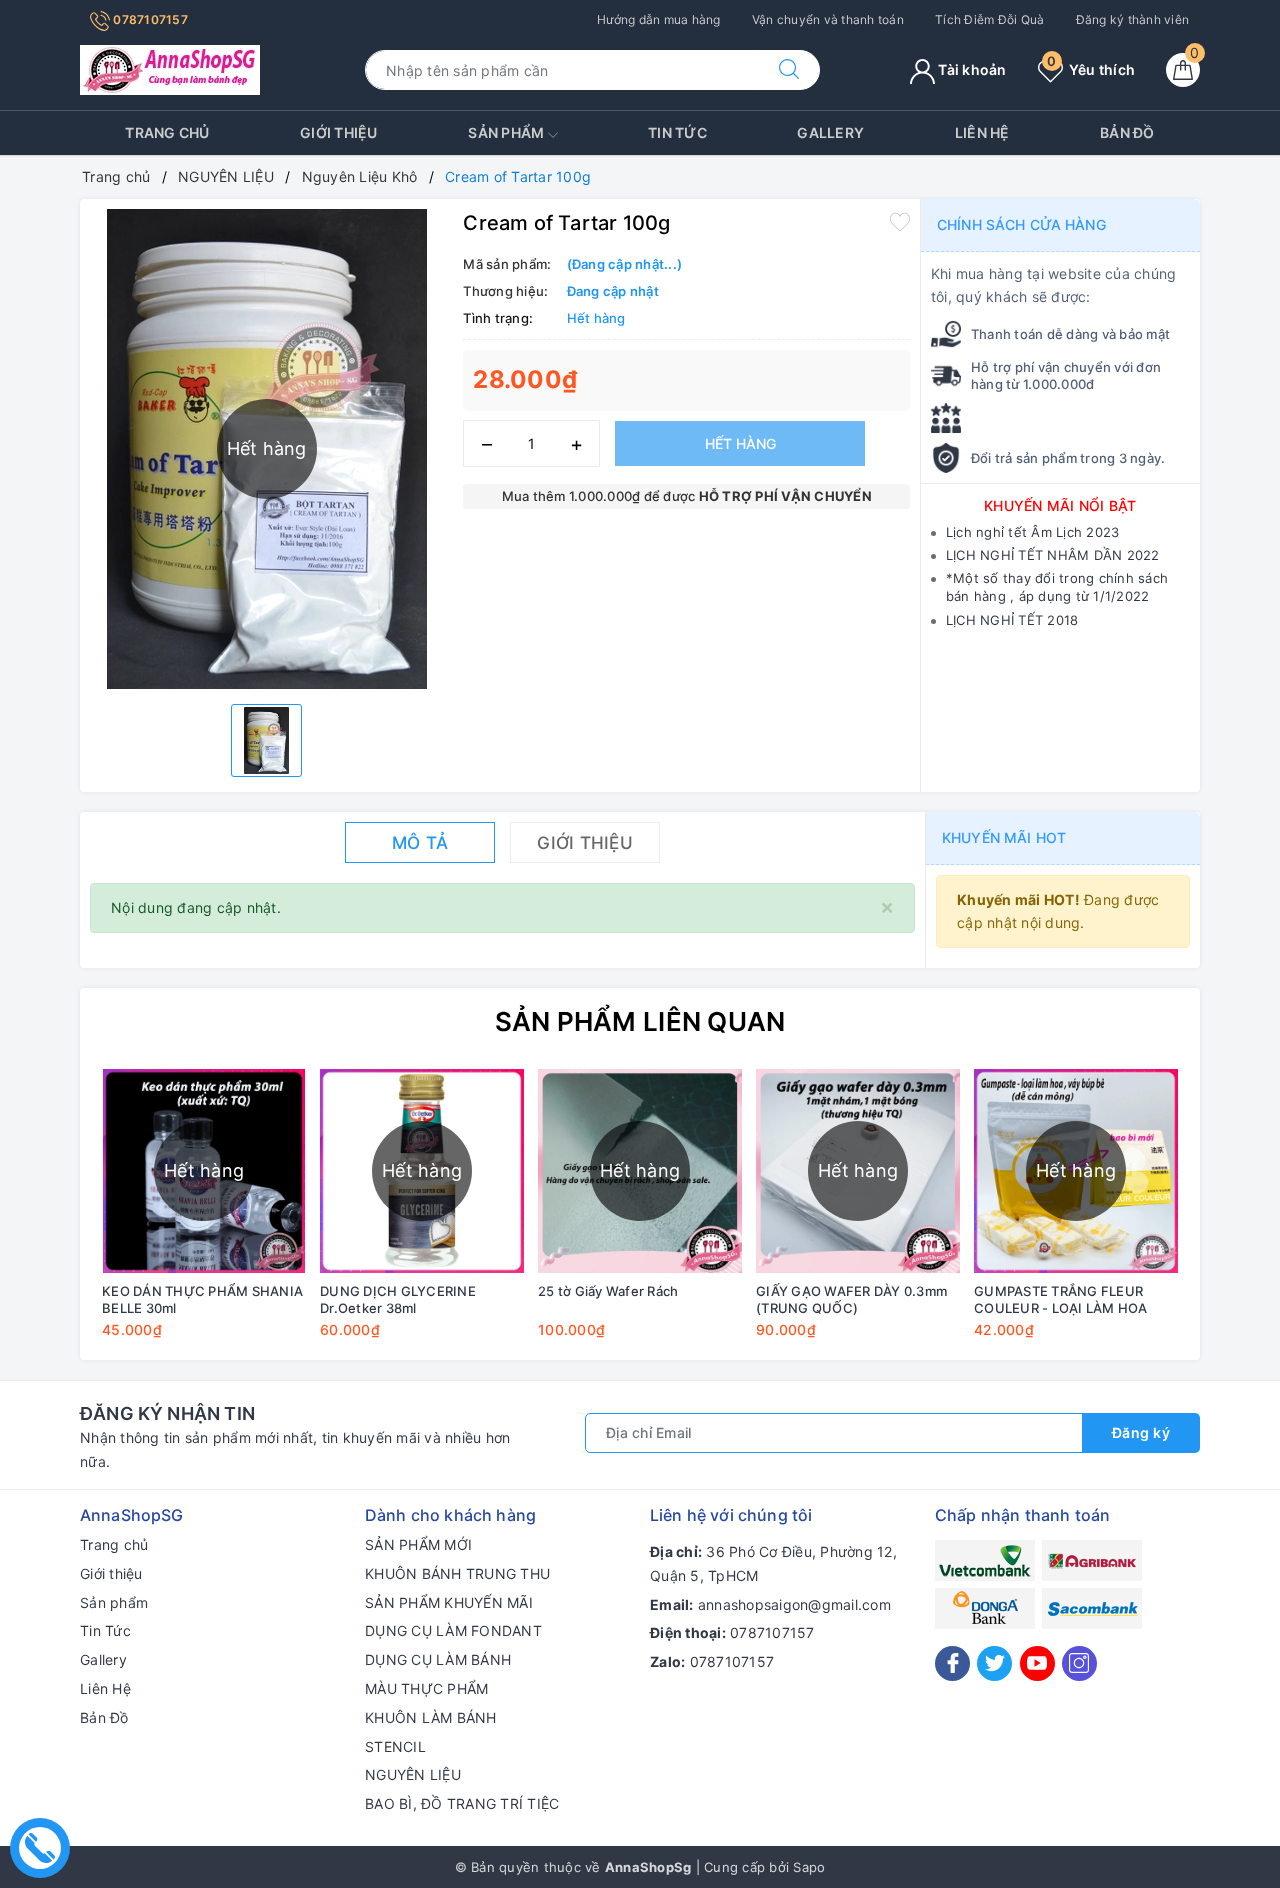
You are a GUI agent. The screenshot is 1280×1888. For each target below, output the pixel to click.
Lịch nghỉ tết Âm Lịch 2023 (1033, 532)
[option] (266, 740)
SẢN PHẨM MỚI (418, 1544)
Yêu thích (1091, 69)
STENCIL (395, 1746)
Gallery (830, 132)
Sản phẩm (507, 132)
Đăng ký (1141, 1432)
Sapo (809, 1867)
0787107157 (149, 19)
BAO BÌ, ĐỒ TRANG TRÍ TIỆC (462, 1803)
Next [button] (1240, 1218)
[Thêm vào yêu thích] (900, 221)
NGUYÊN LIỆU (413, 1774)
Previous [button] (40, 1218)
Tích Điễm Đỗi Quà (989, 19)
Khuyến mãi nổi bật (1060, 505)
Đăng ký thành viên (1133, 19)
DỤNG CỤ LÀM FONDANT (453, 1630)
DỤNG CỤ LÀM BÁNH (438, 1659)
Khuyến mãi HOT (1004, 837)
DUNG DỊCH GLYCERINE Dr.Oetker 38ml (398, 1299)
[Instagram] (1079, 1663)
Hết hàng (740, 443)
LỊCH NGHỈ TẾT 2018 (1012, 620)
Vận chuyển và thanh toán (828, 19)
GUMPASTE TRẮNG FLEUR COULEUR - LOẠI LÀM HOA (1061, 1299)
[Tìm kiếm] (789, 70)
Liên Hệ (982, 132)
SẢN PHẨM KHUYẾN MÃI (449, 1602)
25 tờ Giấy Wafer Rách (608, 1291)
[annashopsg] (170, 68)
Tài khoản (971, 69)
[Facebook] (952, 1663)
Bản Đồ (1127, 132)
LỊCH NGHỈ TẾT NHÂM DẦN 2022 (1053, 555)
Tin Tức (677, 132)
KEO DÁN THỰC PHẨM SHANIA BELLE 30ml (202, 1299)
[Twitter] (994, 1663)
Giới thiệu (339, 132)
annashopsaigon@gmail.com (794, 1604)
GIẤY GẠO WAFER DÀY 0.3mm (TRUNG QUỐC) (851, 1299)
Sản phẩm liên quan (640, 1021)
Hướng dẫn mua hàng (659, 19)
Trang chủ (167, 132)
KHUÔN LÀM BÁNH (431, 1717)
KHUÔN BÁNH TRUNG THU (457, 1573)
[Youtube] (1037, 1663)
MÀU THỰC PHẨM (426, 1688)
